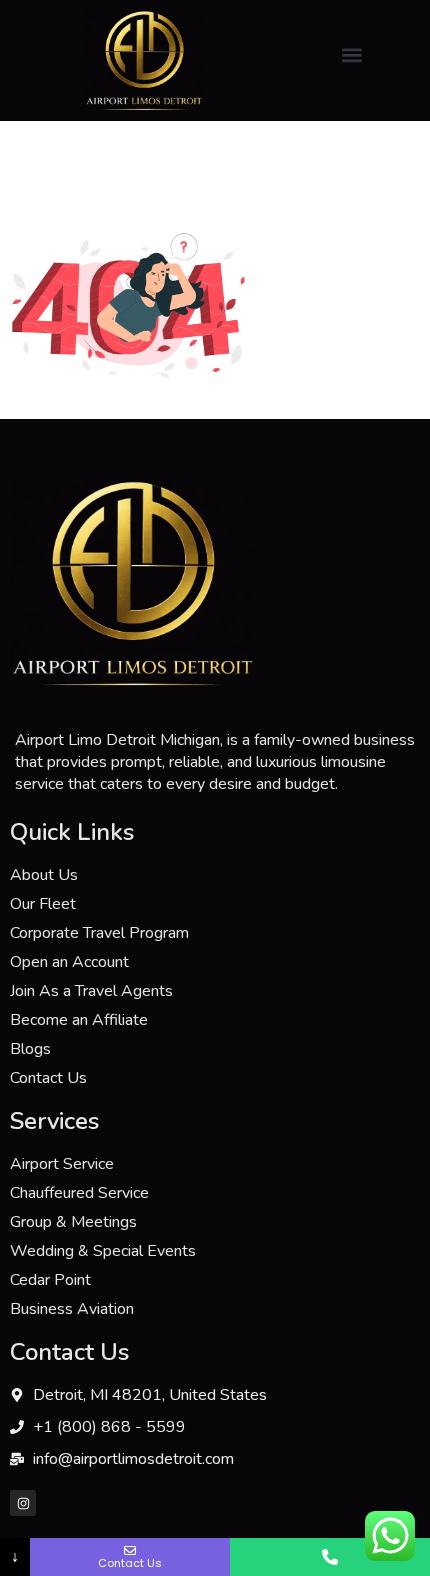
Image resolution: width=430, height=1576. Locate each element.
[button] (351, 54)
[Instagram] (23, 1503)
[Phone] (330, 1557)
